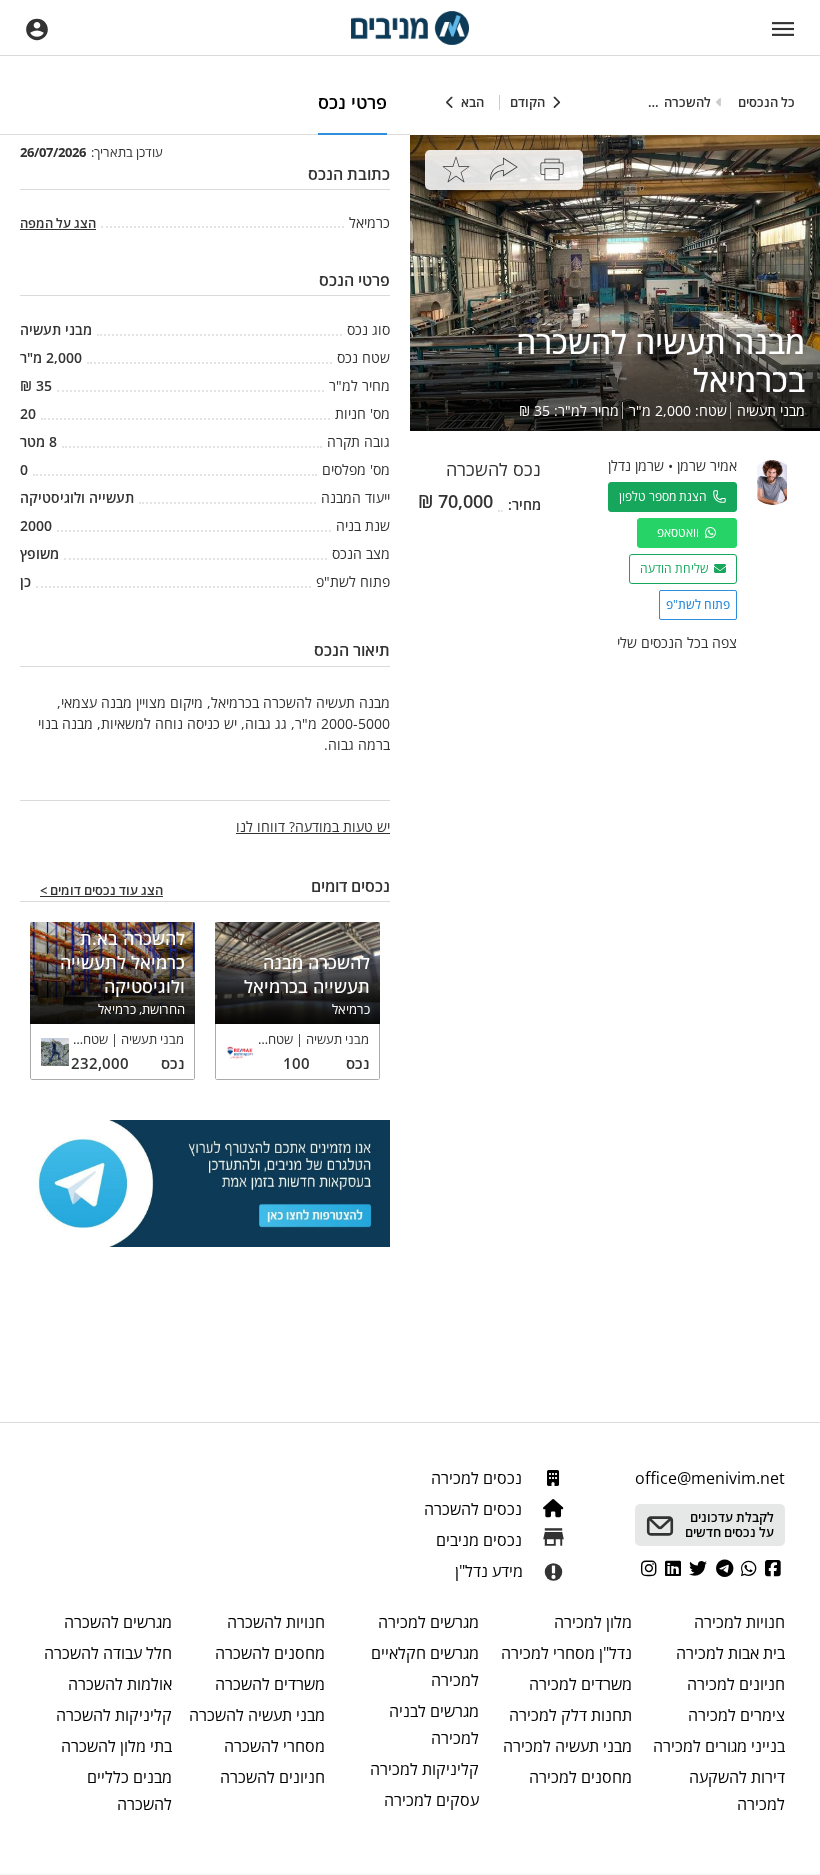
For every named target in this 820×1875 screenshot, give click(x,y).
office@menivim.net (710, 1478)
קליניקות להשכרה (114, 1715)
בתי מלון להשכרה (116, 1746)
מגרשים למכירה (428, 1622)
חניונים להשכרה (272, 1777)
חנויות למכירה (739, 1622)
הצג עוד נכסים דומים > (101, 891)
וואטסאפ (681, 532)
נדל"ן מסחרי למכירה (566, 1653)
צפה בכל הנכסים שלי (677, 642)
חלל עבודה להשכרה (108, 1653)
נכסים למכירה (478, 1478)
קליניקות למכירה (424, 1769)
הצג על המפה (58, 223)
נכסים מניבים (481, 1540)
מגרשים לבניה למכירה (433, 1724)
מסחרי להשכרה (274, 1746)
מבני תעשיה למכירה (567, 1746)
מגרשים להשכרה (118, 1622)
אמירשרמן (707, 465)
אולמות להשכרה (120, 1684)
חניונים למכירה (736, 1684)
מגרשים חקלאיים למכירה (424, 1666)
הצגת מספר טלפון (666, 496)
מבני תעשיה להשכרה (257, 1715)
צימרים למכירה (736, 1715)
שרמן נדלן (636, 465)
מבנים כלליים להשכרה (129, 1790)
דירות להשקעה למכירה (737, 1790)
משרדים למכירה (580, 1684)
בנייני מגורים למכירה (719, 1746)
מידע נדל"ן (489, 1571)
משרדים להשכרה (270, 1684)
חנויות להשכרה (276, 1622)
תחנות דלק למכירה (570, 1715)
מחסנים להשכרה (270, 1653)
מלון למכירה (593, 1622)
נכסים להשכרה (475, 1509)
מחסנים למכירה (580, 1777)
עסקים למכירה (431, 1800)
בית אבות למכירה (730, 1653)
